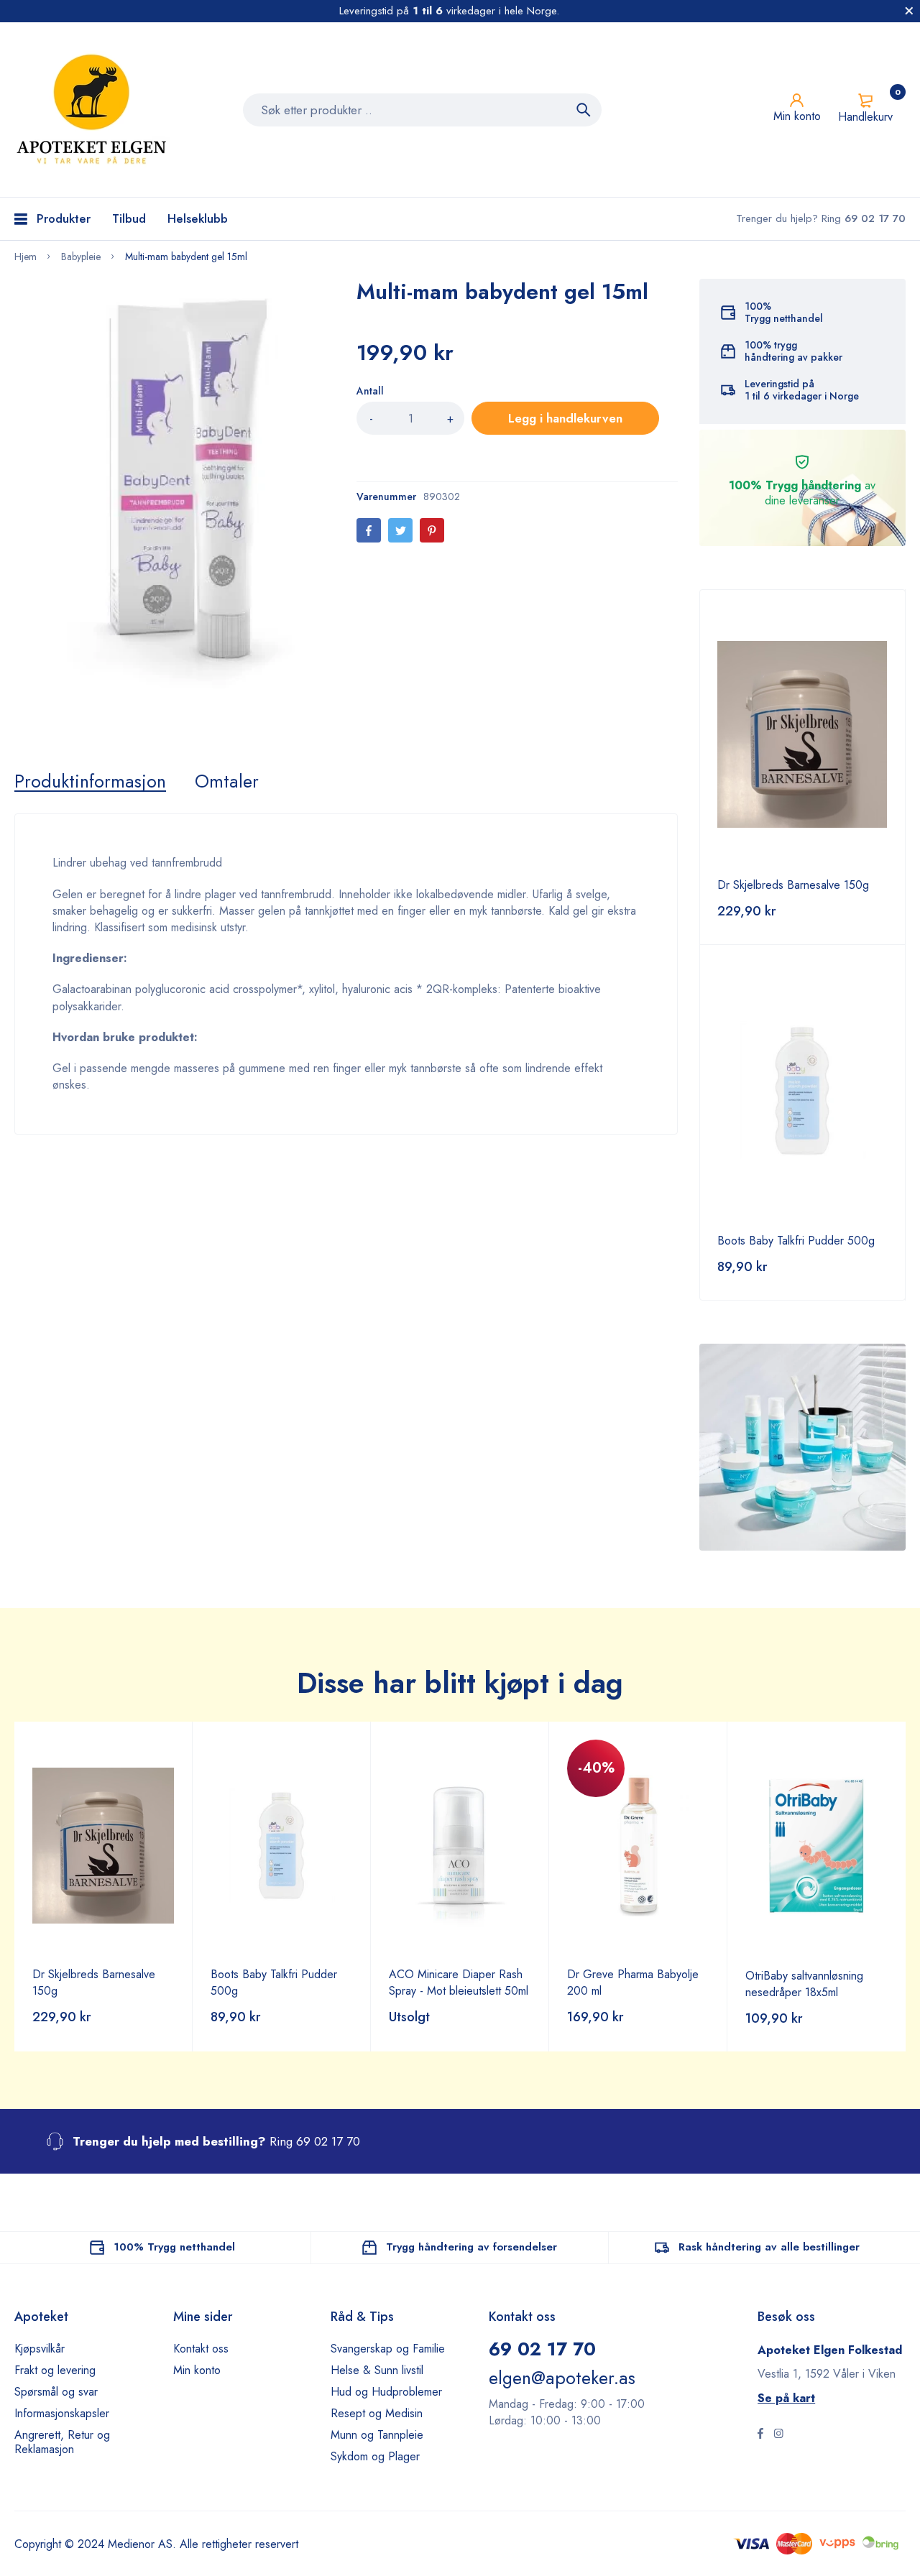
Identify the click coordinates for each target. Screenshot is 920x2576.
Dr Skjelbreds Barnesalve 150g (793, 885)
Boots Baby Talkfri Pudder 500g (796, 1241)
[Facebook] (369, 530)
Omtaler (227, 781)
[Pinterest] (432, 530)
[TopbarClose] (909, 11)
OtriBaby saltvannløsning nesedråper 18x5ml (804, 1984)
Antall (370, 391)
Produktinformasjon (90, 781)
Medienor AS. (142, 2544)
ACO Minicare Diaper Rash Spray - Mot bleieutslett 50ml (459, 1982)
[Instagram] (778, 2435)
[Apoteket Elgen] (93, 110)
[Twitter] (400, 530)
